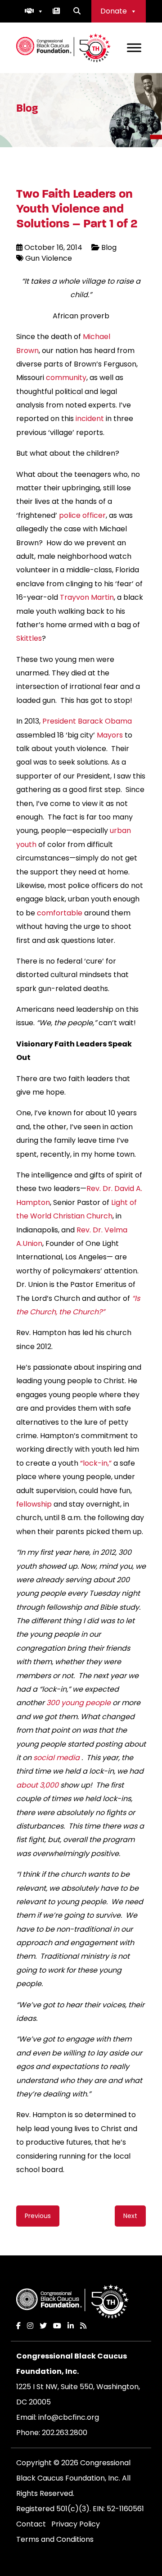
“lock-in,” (97, 1463)
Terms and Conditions (55, 2539)
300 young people (79, 1703)
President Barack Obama (87, 721)
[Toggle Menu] (134, 48)
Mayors (110, 735)
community (66, 378)
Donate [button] (114, 11)
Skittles (29, 638)
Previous (38, 2216)
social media (56, 1758)
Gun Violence (49, 258)
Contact (31, 2524)
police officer (82, 515)
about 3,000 (37, 1785)
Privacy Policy (76, 2524)
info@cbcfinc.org (69, 2417)
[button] (34, 11)
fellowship (34, 1504)
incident (90, 419)
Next (130, 2216)
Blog (109, 247)
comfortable (60, 913)
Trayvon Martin (87, 597)
